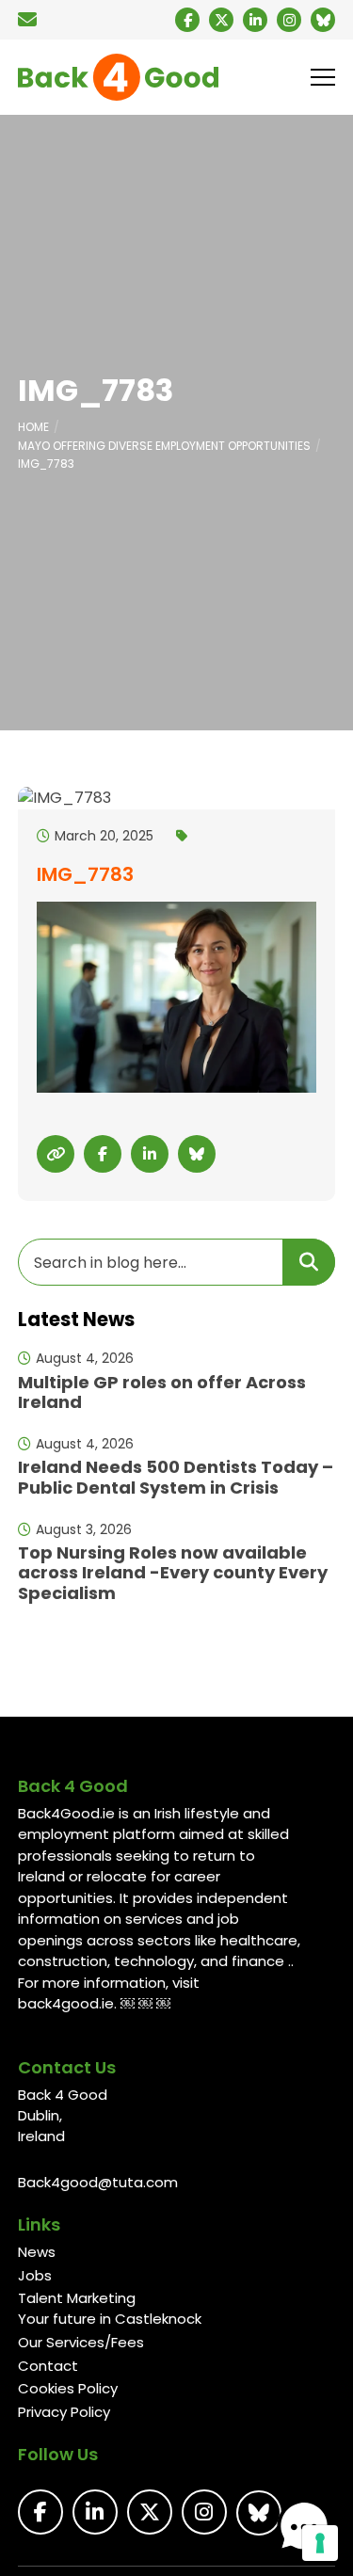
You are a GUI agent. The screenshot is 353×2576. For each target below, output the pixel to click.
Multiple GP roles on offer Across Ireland (162, 1392)
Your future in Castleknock (110, 2319)
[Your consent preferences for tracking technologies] (320, 2543)
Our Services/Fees (81, 2342)
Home (33, 427)
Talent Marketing (77, 2298)
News (37, 2252)
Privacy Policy (64, 2412)
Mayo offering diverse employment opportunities (164, 446)
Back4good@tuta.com (98, 2182)
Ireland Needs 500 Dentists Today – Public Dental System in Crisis (176, 1477)
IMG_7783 (46, 464)
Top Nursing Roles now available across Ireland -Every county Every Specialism (173, 1573)
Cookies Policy (68, 2388)
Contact (48, 2366)
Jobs (35, 2275)
